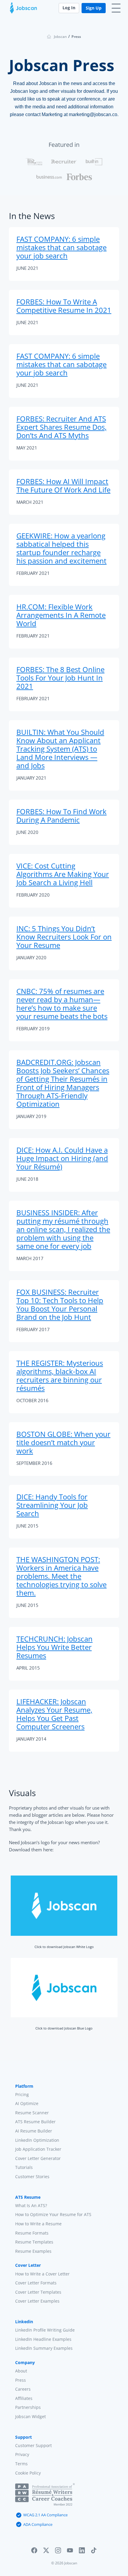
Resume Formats (32, 2233)
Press (21, 2380)
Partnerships (28, 2407)
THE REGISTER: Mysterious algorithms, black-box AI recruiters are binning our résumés (60, 1375)
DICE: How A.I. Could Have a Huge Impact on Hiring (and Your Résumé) (62, 1158)
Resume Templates (34, 2242)
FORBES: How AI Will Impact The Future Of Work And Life (63, 485)
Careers (23, 2389)
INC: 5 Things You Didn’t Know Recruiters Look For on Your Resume (64, 937)
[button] (34, 2551)
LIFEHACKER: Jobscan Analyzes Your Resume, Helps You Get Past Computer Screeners (54, 1714)
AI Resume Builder (34, 2131)
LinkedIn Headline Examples (43, 2339)
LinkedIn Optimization (37, 2140)
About (21, 2371)
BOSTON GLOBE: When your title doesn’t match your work (63, 1442)
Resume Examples (33, 2251)
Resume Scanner (32, 2113)
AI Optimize (27, 2103)
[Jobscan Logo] (24, 10)
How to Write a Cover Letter (42, 2274)
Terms (21, 2464)
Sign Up (94, 8)
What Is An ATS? (31, 2205)
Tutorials (24, 2167)
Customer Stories (32, 2177)
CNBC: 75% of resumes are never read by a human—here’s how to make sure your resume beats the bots (62, 1004)
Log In (69, 8)
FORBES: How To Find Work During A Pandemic (61, 816)
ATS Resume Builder (35, 2122)
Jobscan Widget (31, 2416)
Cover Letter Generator (38, 2158)
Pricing (22, 2094)
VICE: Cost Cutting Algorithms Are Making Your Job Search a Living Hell (63, 874)
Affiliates (24, 2398)
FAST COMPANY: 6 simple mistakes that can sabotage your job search (61, 247)
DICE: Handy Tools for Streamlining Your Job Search (52, 1505)
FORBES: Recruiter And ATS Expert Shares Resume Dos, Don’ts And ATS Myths (61, 427)
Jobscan (60, 37)
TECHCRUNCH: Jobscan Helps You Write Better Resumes (54, 1647)
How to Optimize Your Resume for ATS (53, 2214)
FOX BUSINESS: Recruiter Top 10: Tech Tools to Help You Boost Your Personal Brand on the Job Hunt (60, 1304)
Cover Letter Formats (36, 2283)
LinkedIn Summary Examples (44, 2348)
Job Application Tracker (38, 2149)
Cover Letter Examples (37, 2301)
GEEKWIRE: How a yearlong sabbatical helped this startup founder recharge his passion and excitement (61, 548)
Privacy (22, 2454)
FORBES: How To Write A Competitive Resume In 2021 (64, 306)
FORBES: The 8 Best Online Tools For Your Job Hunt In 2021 (60, 678)
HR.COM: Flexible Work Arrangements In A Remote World (61, 615)
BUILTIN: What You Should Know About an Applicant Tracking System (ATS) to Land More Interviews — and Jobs (60, 749)
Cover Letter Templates (38, 2292)
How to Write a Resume (38, 2224)
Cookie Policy (28, 2473)
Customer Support (33, 2445)
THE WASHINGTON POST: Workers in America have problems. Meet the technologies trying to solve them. (61, 1576)
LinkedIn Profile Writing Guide (45, 2330)
